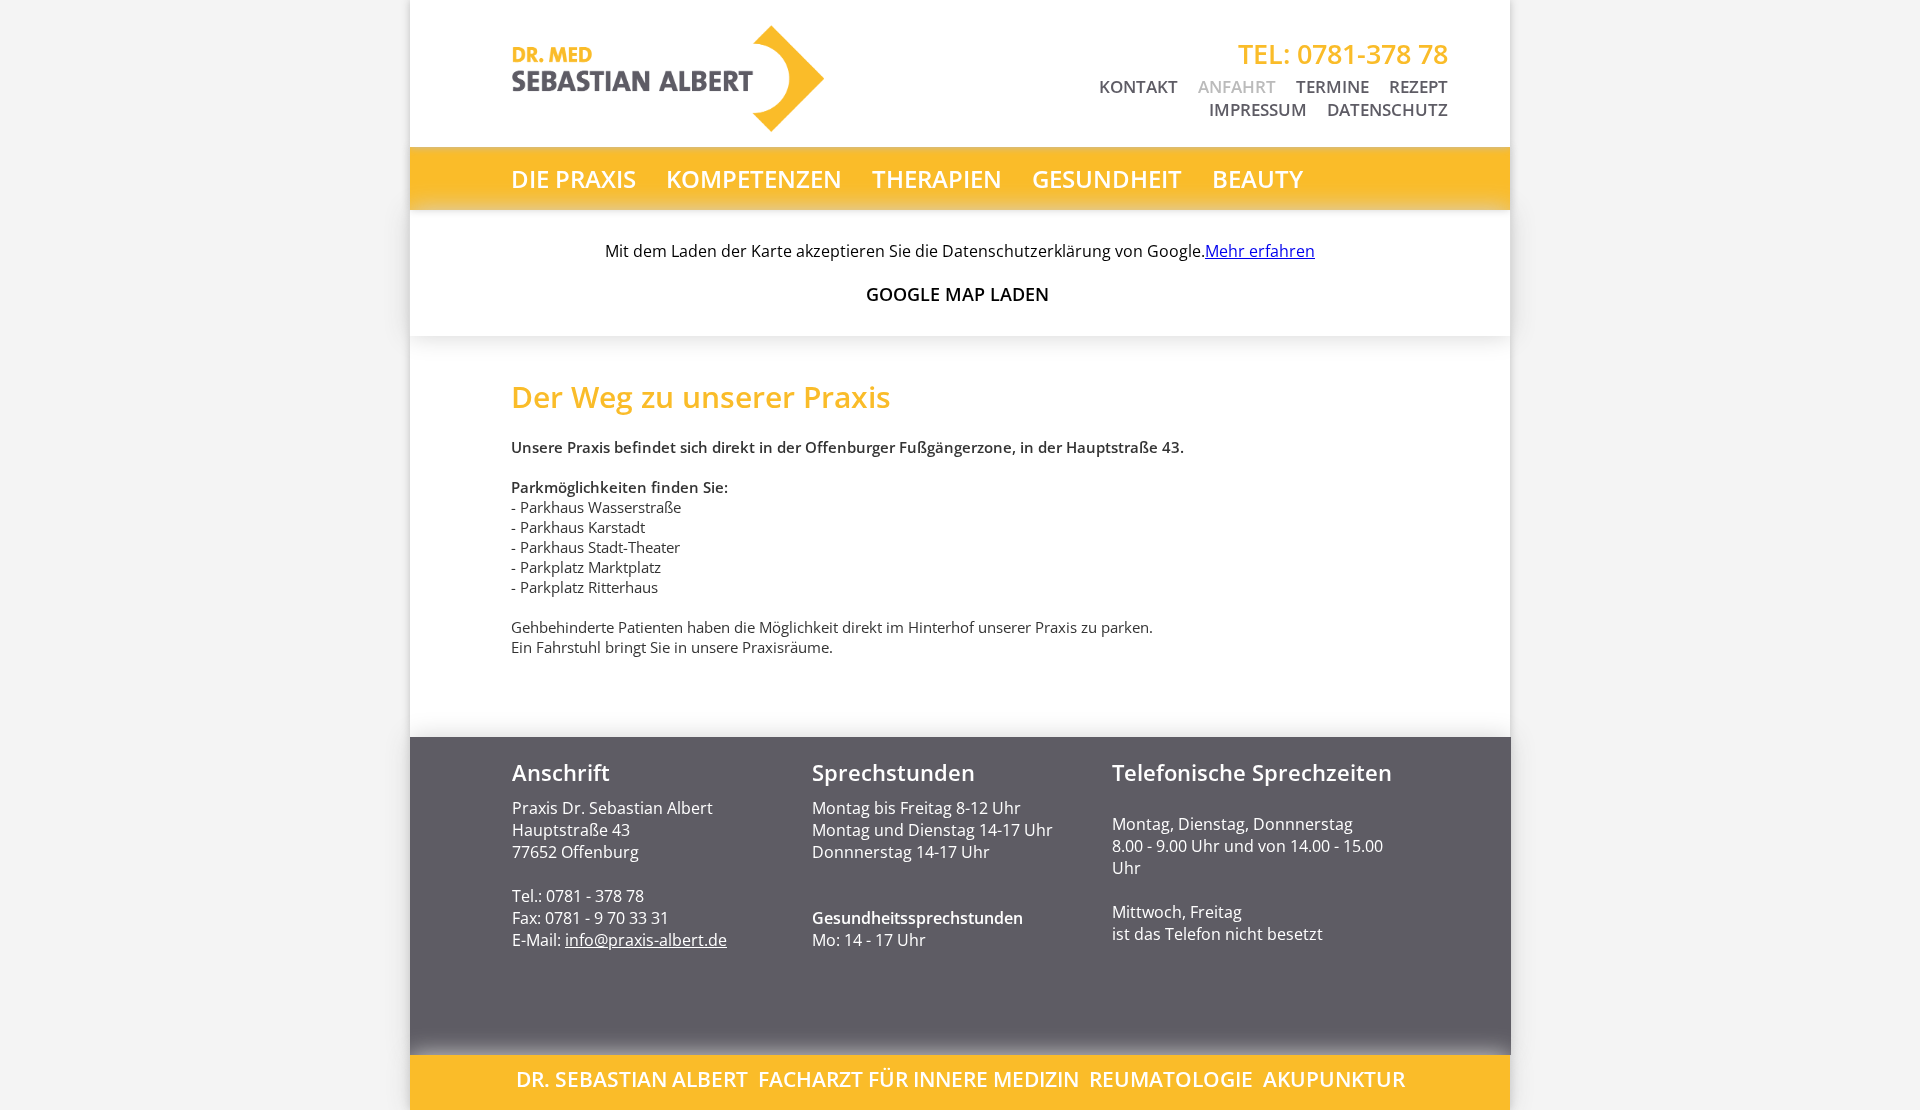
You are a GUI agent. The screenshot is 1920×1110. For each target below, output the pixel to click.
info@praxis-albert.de (646, 940)
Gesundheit (1107, 178)
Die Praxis (573, 178)
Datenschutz (1387, 109)
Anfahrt (1237, 86)
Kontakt (1138, 86)
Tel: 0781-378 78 (1343, 53)
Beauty (1257, 178)
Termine (1332, 86)
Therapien (937, 178)
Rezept (1418, 86)
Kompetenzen (754, 178)
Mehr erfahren (1260, 251)
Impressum (1258, 109)
